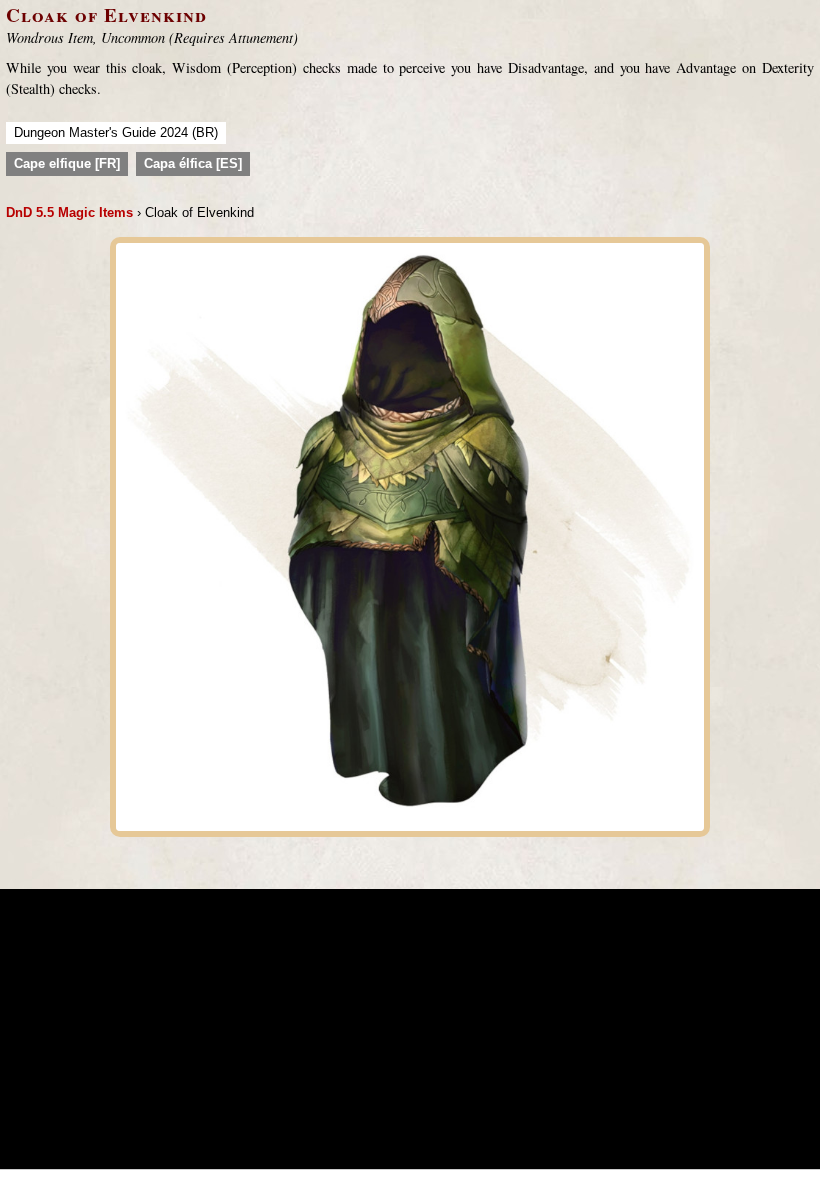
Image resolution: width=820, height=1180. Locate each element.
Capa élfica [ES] (193, 163)
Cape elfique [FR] (67, 163)
